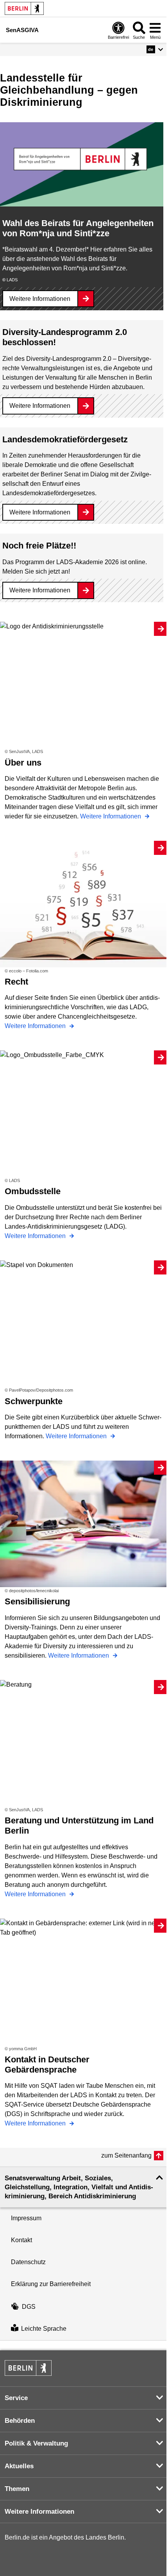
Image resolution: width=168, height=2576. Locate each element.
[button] (155, 49)
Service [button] (16, 2398)
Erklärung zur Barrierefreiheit (51, 2284)
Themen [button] (17, 2489)
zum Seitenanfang (126, 2155)
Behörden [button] (20, 2421)
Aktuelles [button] (19, 2466)
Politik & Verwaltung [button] (36, 2443)
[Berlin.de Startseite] (24, 8)
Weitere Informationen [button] (39, 2512)
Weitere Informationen (40, 299)
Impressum (26, 2218)
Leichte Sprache (44, 2329)
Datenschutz (28, 2262)
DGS (29, 2307)
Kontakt (21, 2240)
